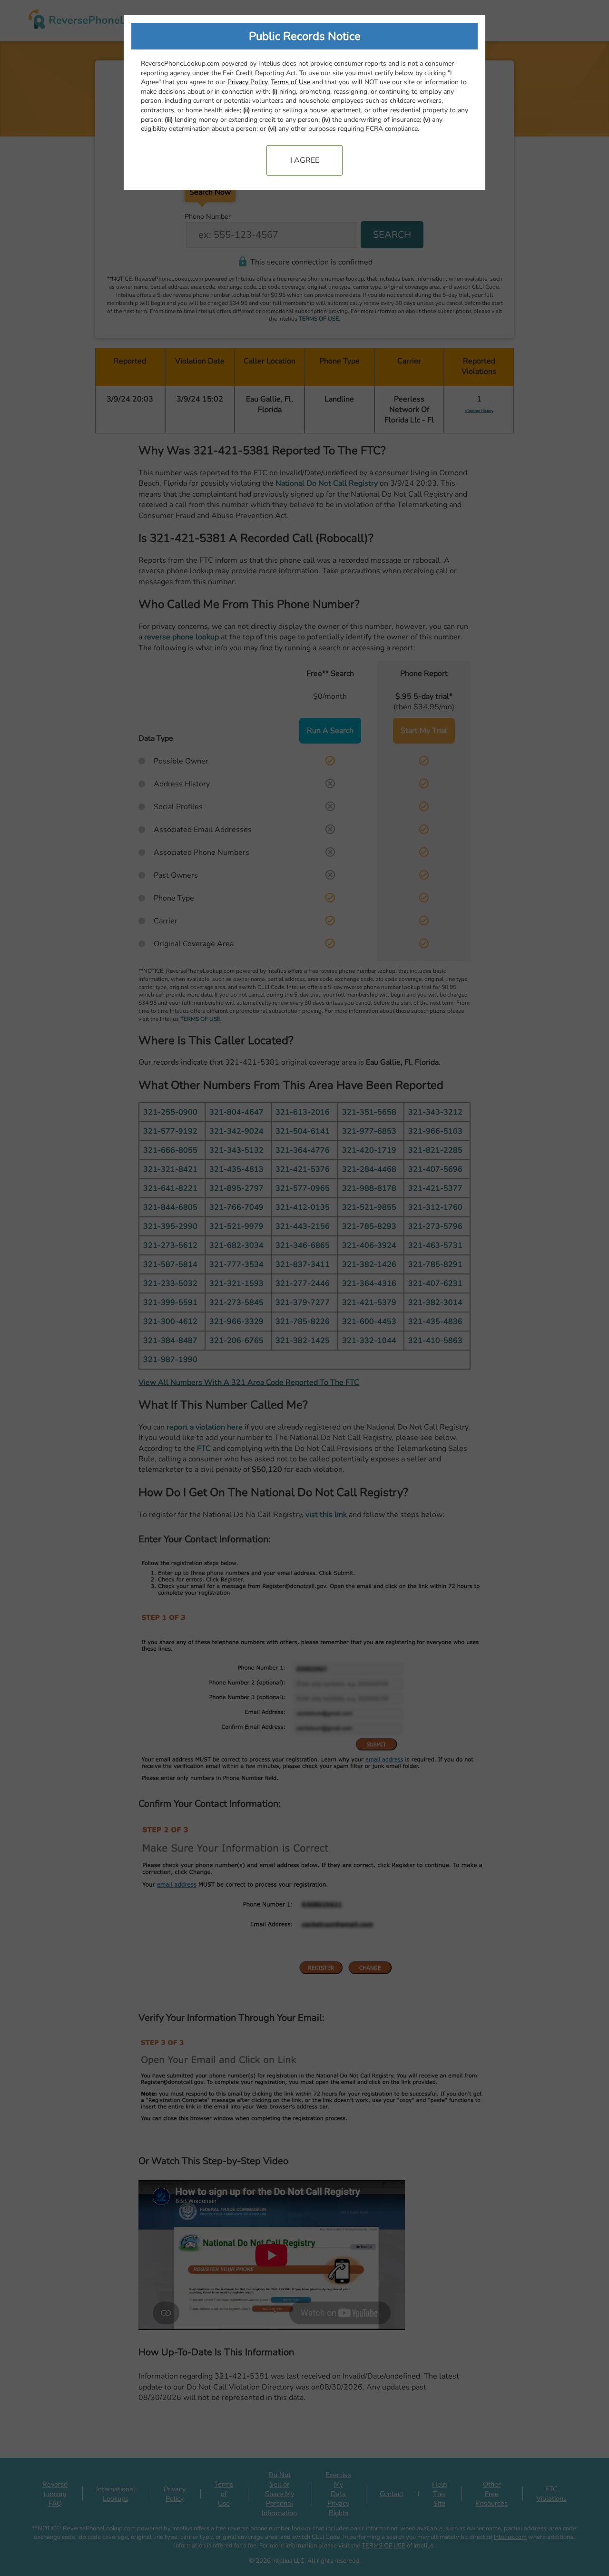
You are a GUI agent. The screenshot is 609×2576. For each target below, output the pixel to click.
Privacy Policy (247, 82)
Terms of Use (290, 82)
